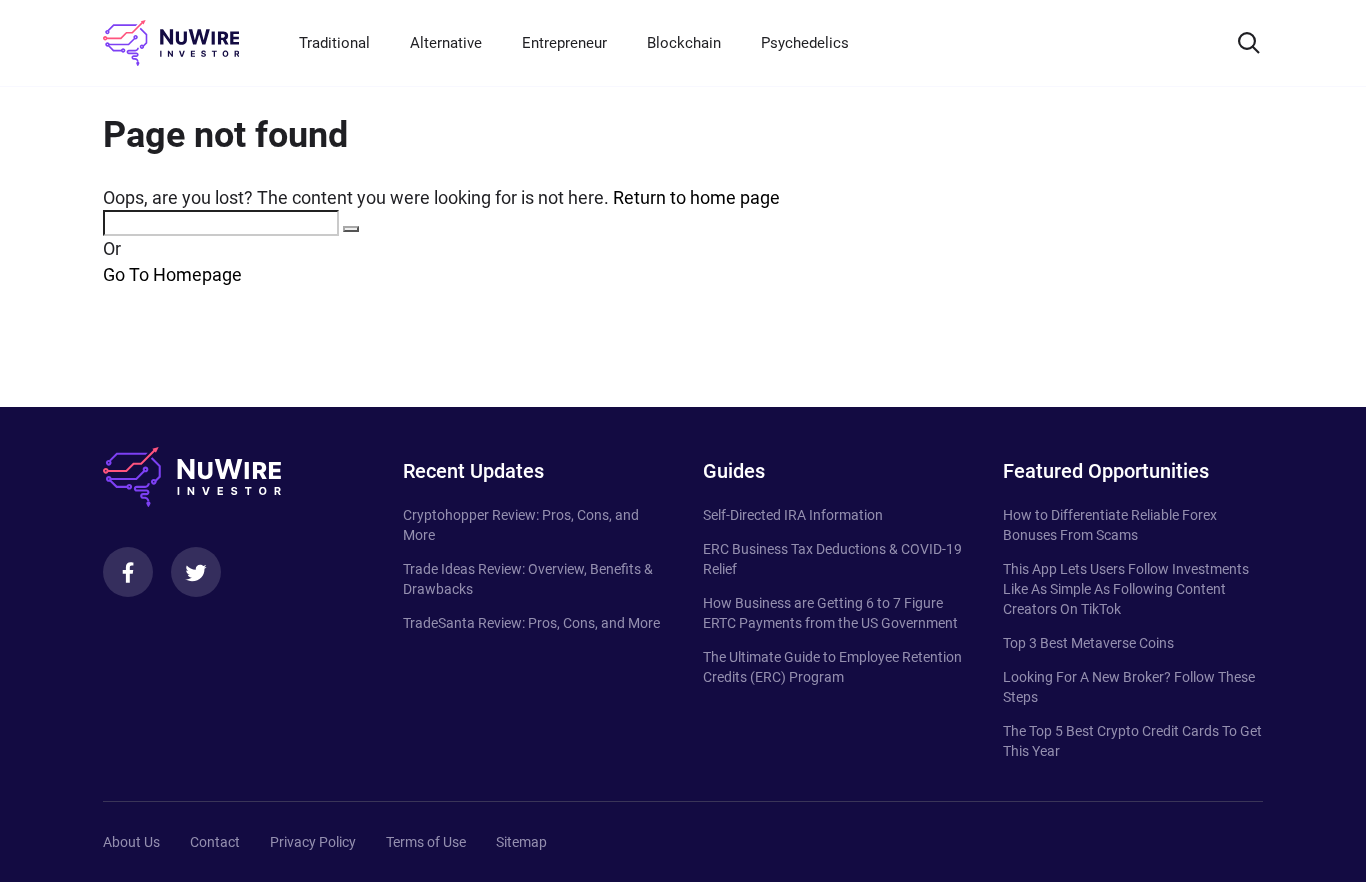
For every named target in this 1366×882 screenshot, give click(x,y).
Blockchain (684, 43)
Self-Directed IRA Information (793, 515)
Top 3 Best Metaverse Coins (1088, 643)
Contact (215, 842)
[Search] (1249, 43)
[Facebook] (128, 572)
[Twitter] (196, 572)
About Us (131, 842)
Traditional (334, 43)
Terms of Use (426, 842)
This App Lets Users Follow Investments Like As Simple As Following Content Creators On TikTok (1126, 589)
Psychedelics (805, 43)
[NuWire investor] (171, 43)
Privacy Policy (313, 842)
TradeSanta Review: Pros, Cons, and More (531, 623)
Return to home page (696, 197)
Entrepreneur (564, 43)
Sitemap (521, 842)
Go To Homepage (172, 274)
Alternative (446, 43)
